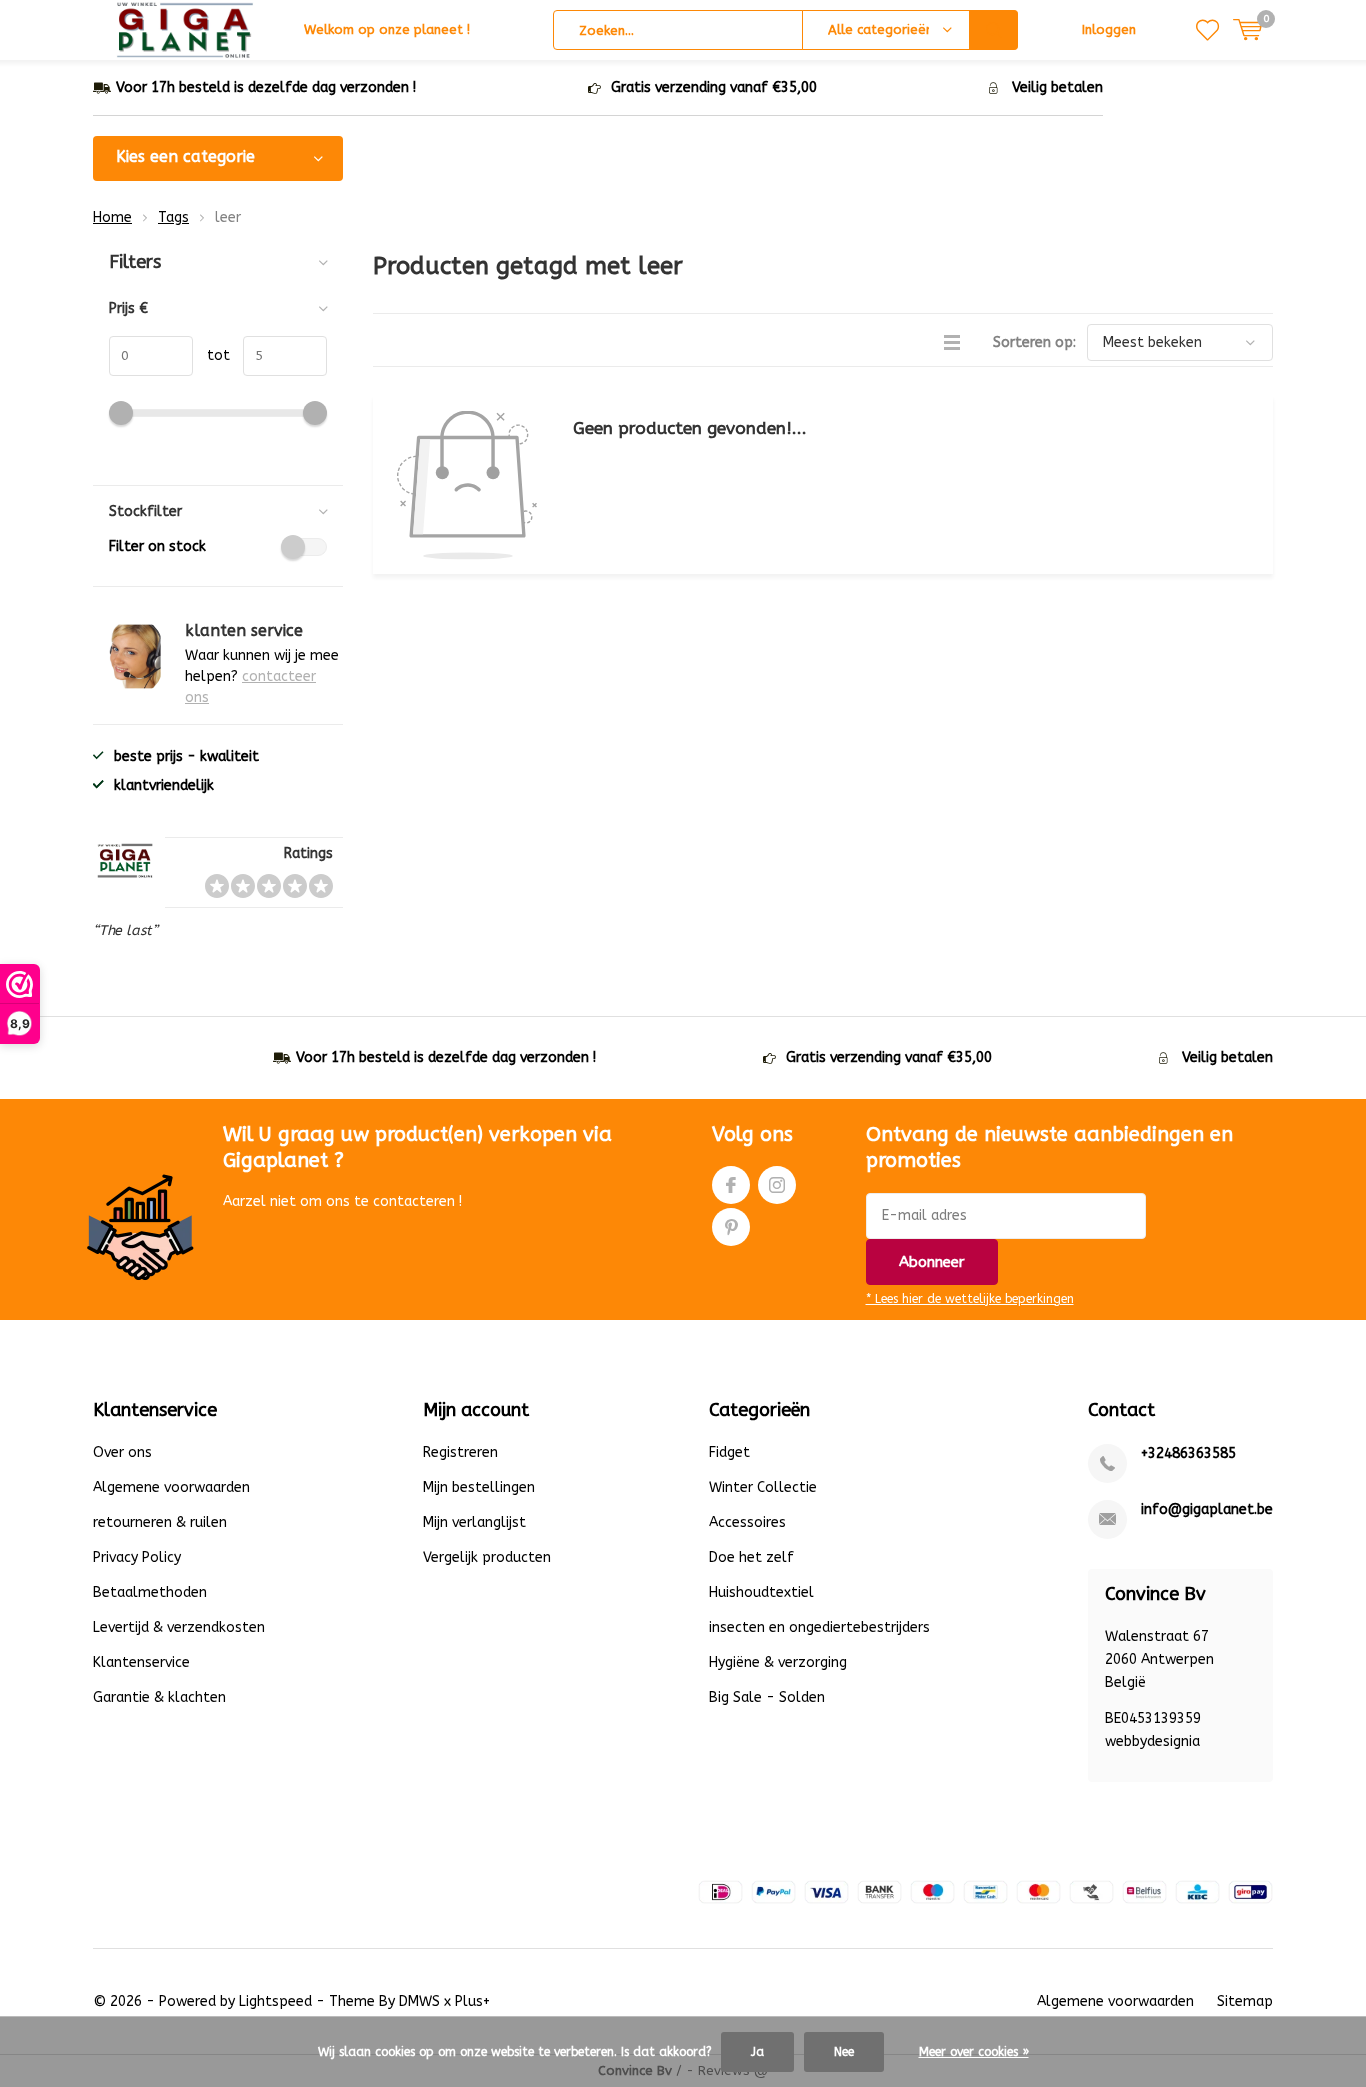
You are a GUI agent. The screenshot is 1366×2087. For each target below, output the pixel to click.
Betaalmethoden (150, 1592)
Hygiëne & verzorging (778, 1662)
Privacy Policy (137, 1557)
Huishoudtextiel (761, 1592)
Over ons (122, 1452)
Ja (757, 2052)
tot (211, 355)
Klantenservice (141, 1662)
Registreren (460, 1452)
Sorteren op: (1034, 342)
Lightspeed (275, 2001)
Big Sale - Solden (767, 1697)
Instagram (777, 1185)
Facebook (731, 1185)
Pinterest (731, 1227)
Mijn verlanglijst (474, 1522)
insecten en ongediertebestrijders (819, 1627)
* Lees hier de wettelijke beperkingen (970, 1299)
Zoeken (994, 30)
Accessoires (747, 1522)
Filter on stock (157, 546)
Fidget (729, 1452)
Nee (844, 2052)
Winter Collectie (763, 1487)
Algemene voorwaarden (171, 1487)
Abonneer (932, 1262)
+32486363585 (1188, 1453)
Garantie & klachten (159, 1697)
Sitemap (1245, 2001)
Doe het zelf (751, 1557)
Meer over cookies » (974, 2052)
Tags (173, 217)
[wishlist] (1207, 30)
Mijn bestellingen (479, 1487)
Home (112, 217)
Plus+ (472, 2001)
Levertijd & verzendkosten (179, 1627)
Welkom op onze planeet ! (387, 29)
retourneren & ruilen (160, 1522)
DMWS (419, 2001)
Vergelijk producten (487, 1557)
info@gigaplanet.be (1207, 1509)
